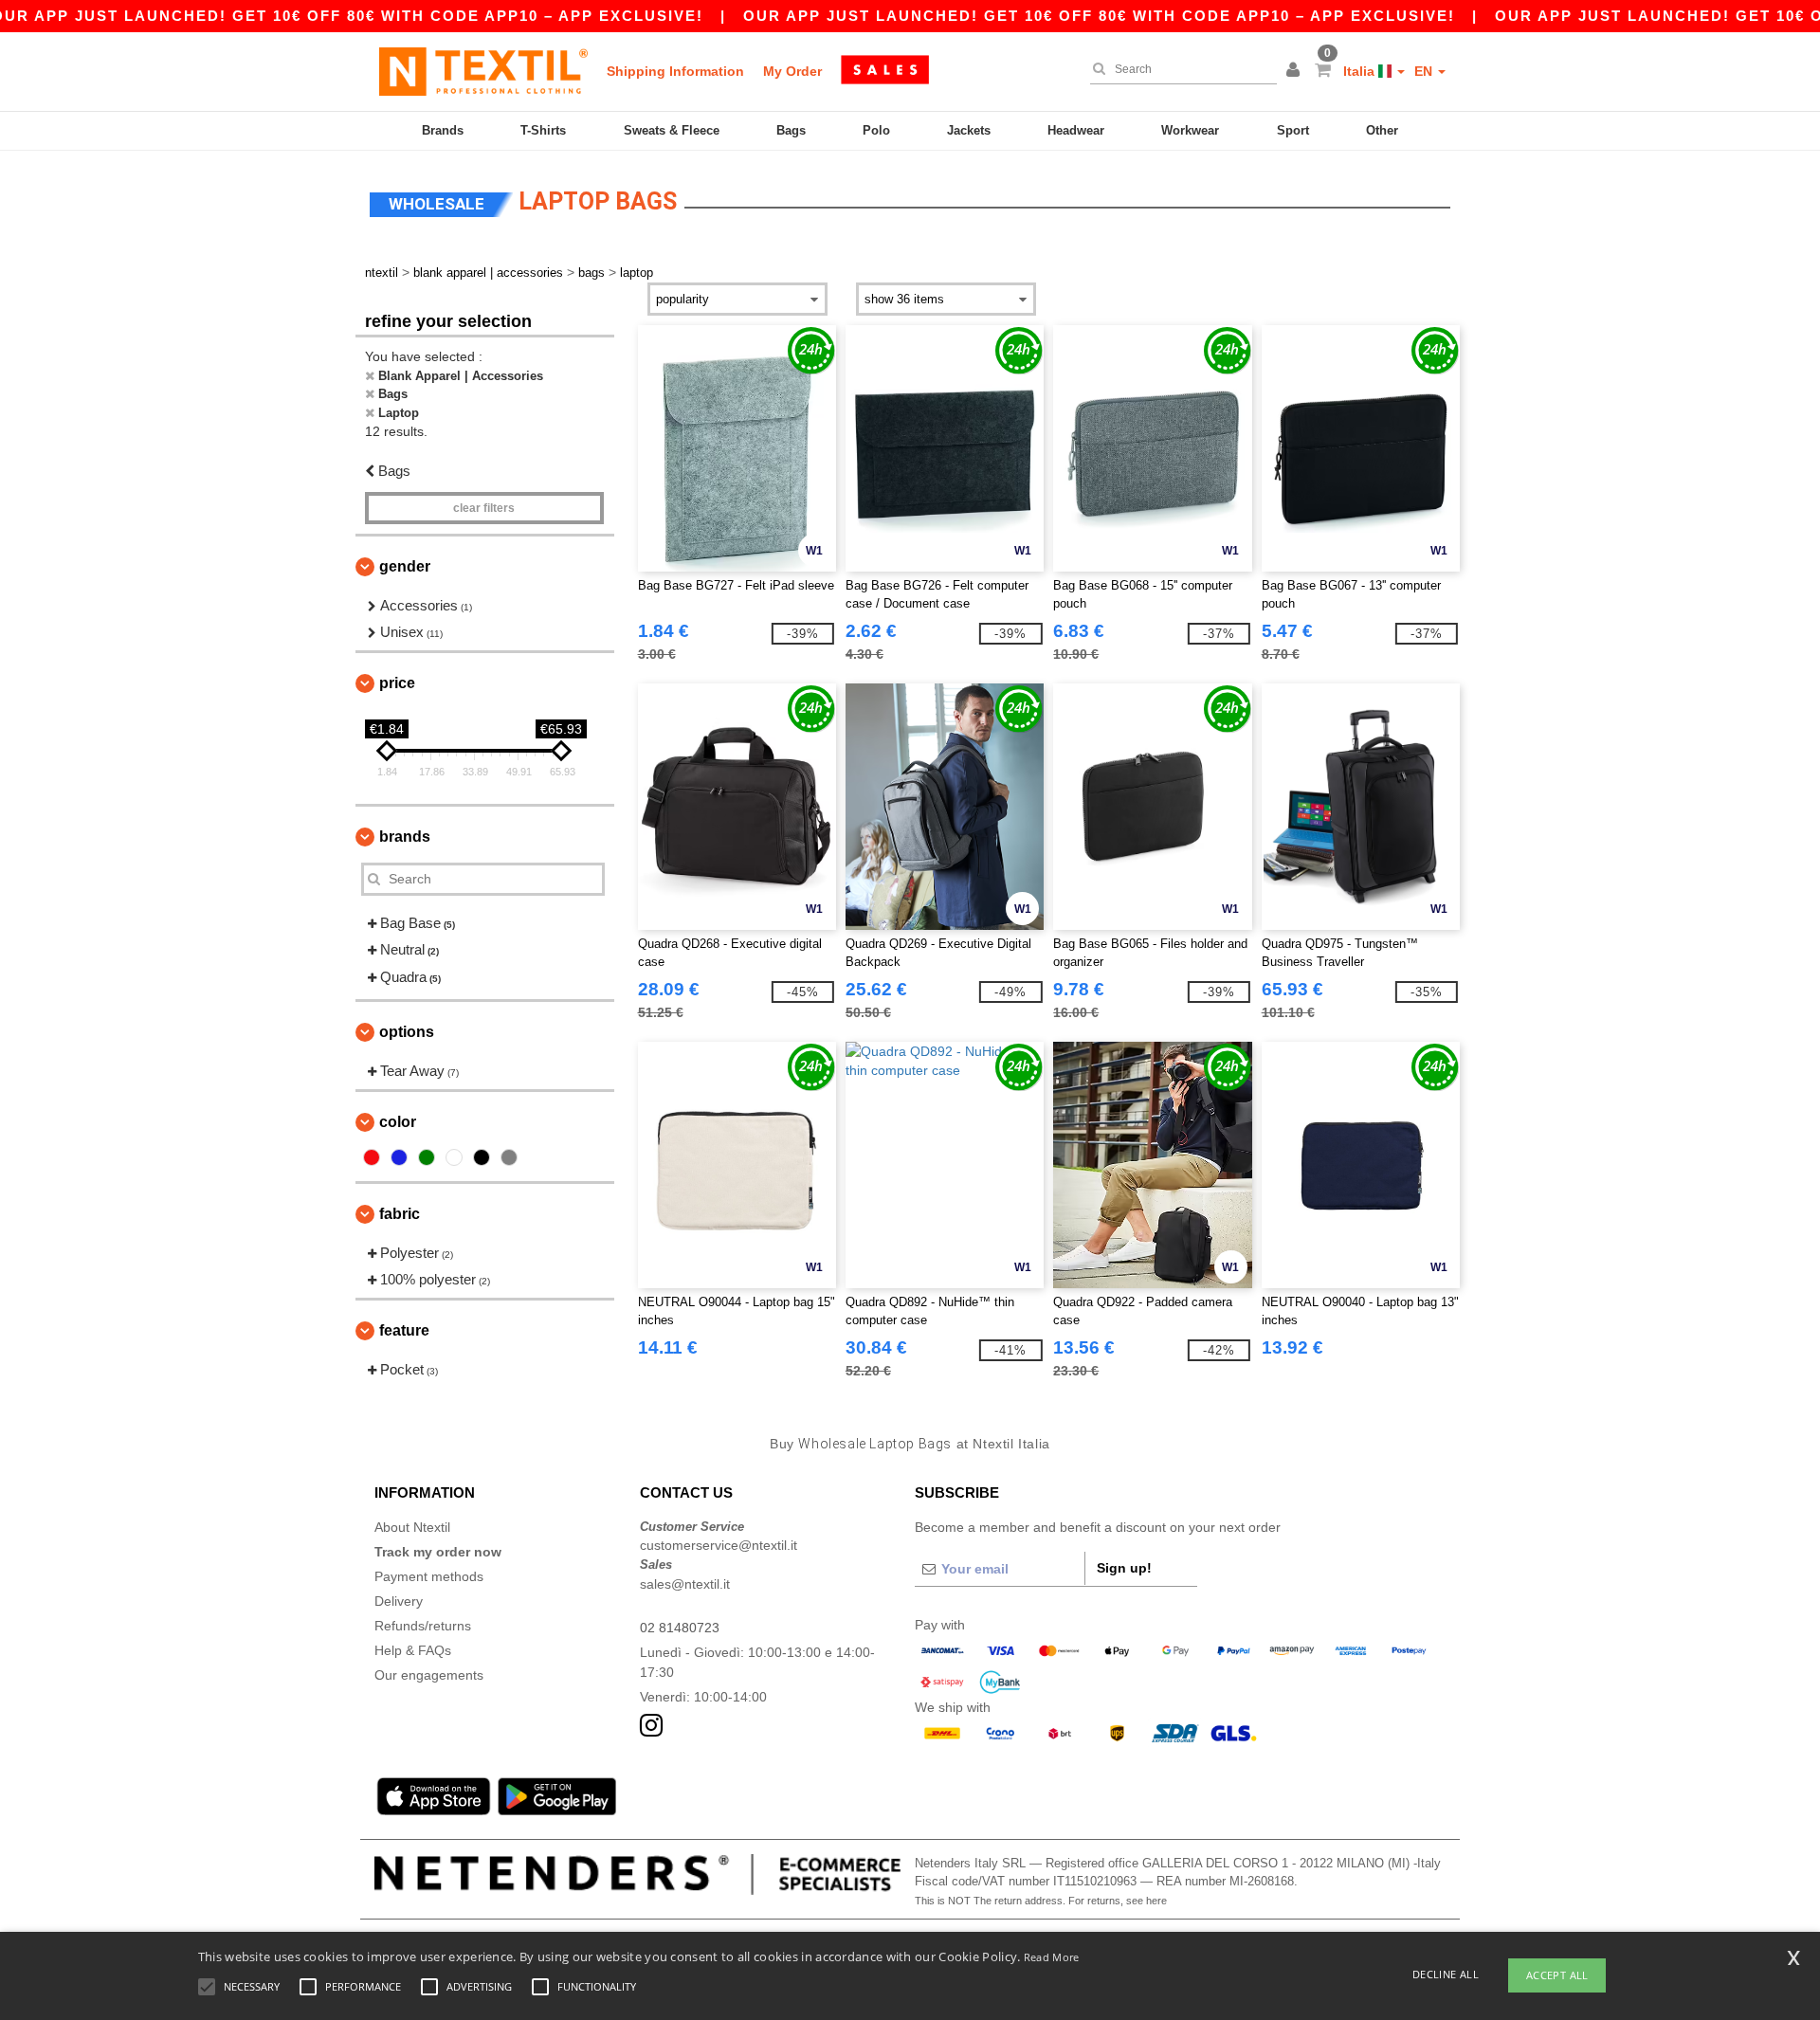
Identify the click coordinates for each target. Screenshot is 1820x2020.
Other (1382, 130)
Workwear (1190, 130)
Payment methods (429, 1576)
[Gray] (509, 1157)
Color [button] (398, 1122)
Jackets (969, 130)
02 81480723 (680, 1628)
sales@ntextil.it (685, 1584)
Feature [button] (404, 1330)
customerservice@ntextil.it (719, 1545)
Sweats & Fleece (672, 130)
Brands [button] (405, 837)
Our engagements (429, 1675)
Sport (1293, 130)
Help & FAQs (413, 1650)
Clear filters (484, 508)
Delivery (399, 1601)
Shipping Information (675, 71)
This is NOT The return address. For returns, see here (1041, 1901)
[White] (454, 1157)
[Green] (427, 1157)
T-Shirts (543, 130)
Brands (443, 130)
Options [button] (407, 1032)
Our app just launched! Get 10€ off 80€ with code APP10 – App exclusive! (1099, 16)
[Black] (482, 1157)
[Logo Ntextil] (483, 71)
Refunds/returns (423, 1626)
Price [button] (397, 683)
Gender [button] (405, 566)
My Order (792, 71)
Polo (876, 130)
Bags (791, 130)
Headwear (1076, 130)
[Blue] (399, 1157)
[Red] (372, 1157)
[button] (1296, 71)
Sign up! (1124, 1568)
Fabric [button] (400, 1214)
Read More (1052, 1957)
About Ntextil (412, 1527)
